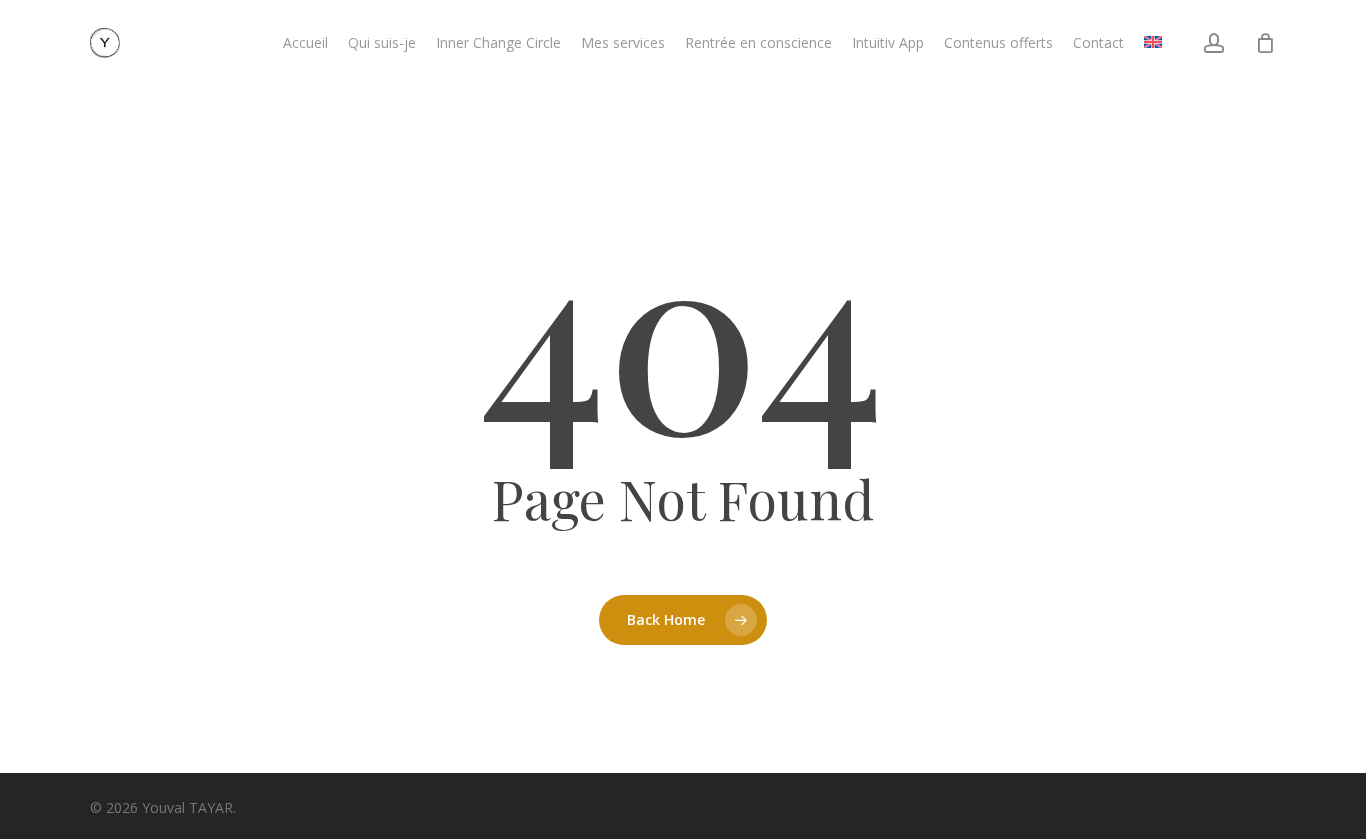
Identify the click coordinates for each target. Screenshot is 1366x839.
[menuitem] (1153, 43)
